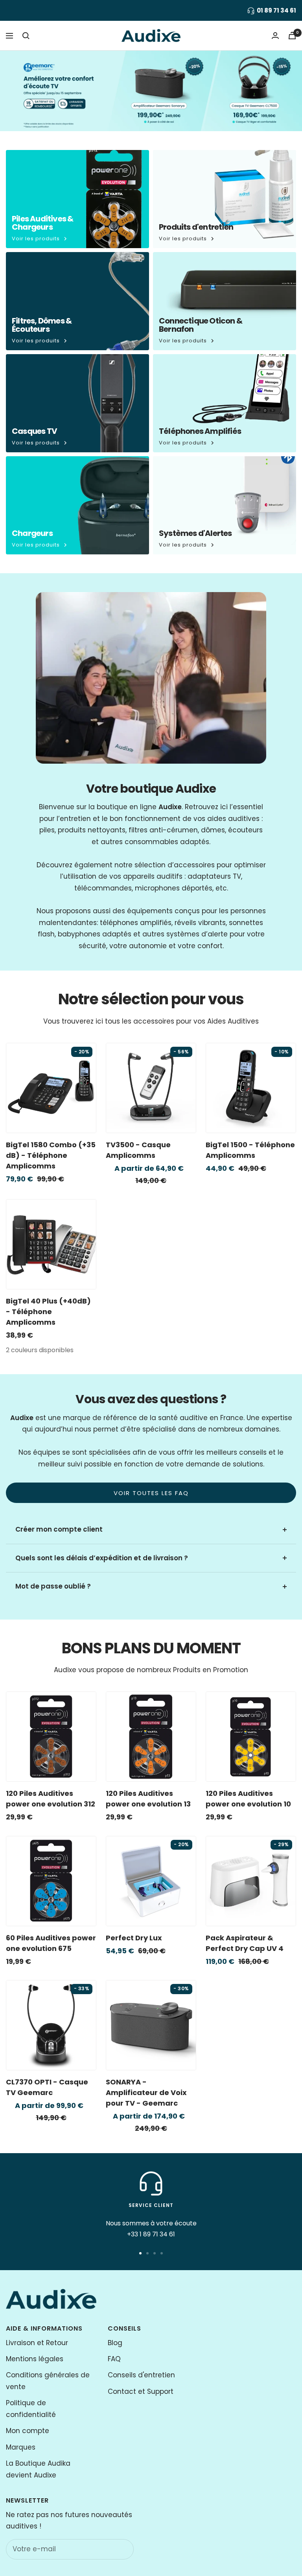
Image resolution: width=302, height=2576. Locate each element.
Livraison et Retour (37, 2343)
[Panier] (292, 36)
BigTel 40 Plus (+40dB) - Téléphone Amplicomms (48, 1312)
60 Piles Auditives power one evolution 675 (51, 1943)
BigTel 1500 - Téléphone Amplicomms (250, 1150)
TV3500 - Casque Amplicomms (138, 1150)
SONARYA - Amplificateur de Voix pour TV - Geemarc (146, 2092)
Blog (115, 2343)
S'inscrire (111, 2549)
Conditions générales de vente (48, 2381)
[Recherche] (26, 36)
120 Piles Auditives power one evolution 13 (148, 1799)
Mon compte (28, 2431)
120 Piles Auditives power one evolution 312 (51, 1799)
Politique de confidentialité (31, 2409)
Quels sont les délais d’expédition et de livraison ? (102, 1558)
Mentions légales (35, 2359)
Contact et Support (141, 2391)
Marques (21, 2447)
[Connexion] (275, 36)
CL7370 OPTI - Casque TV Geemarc (47, 2087)
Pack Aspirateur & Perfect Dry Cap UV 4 (245, 1943)
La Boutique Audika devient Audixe (38, 2469)
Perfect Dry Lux (134, 1938)
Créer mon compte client (59, 1529)
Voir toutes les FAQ (151, 1493)
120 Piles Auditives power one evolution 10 (248, 1799)
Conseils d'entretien (141, 2375)
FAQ (114, 2359)
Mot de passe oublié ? (53, 1586)
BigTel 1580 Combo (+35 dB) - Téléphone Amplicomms (51, 1155)
